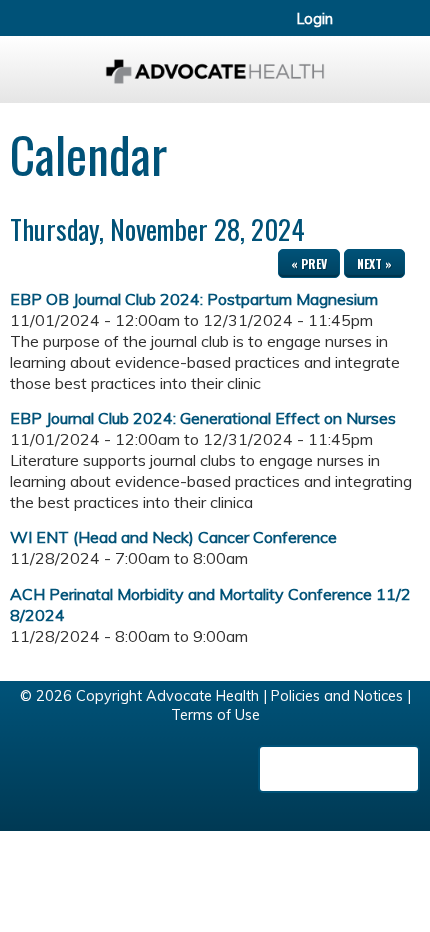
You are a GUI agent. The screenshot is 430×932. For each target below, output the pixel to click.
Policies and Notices (337, 696)
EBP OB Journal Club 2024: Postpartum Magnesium (194, 299)
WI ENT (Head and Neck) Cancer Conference (173, 537)
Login (315, 19)
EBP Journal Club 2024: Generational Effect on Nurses (203, 418)
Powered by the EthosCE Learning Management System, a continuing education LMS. (339, 769)
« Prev (309, 263)
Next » (374, 263)
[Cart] (371, 29)
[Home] (215, 64)
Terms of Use (215, 715)
